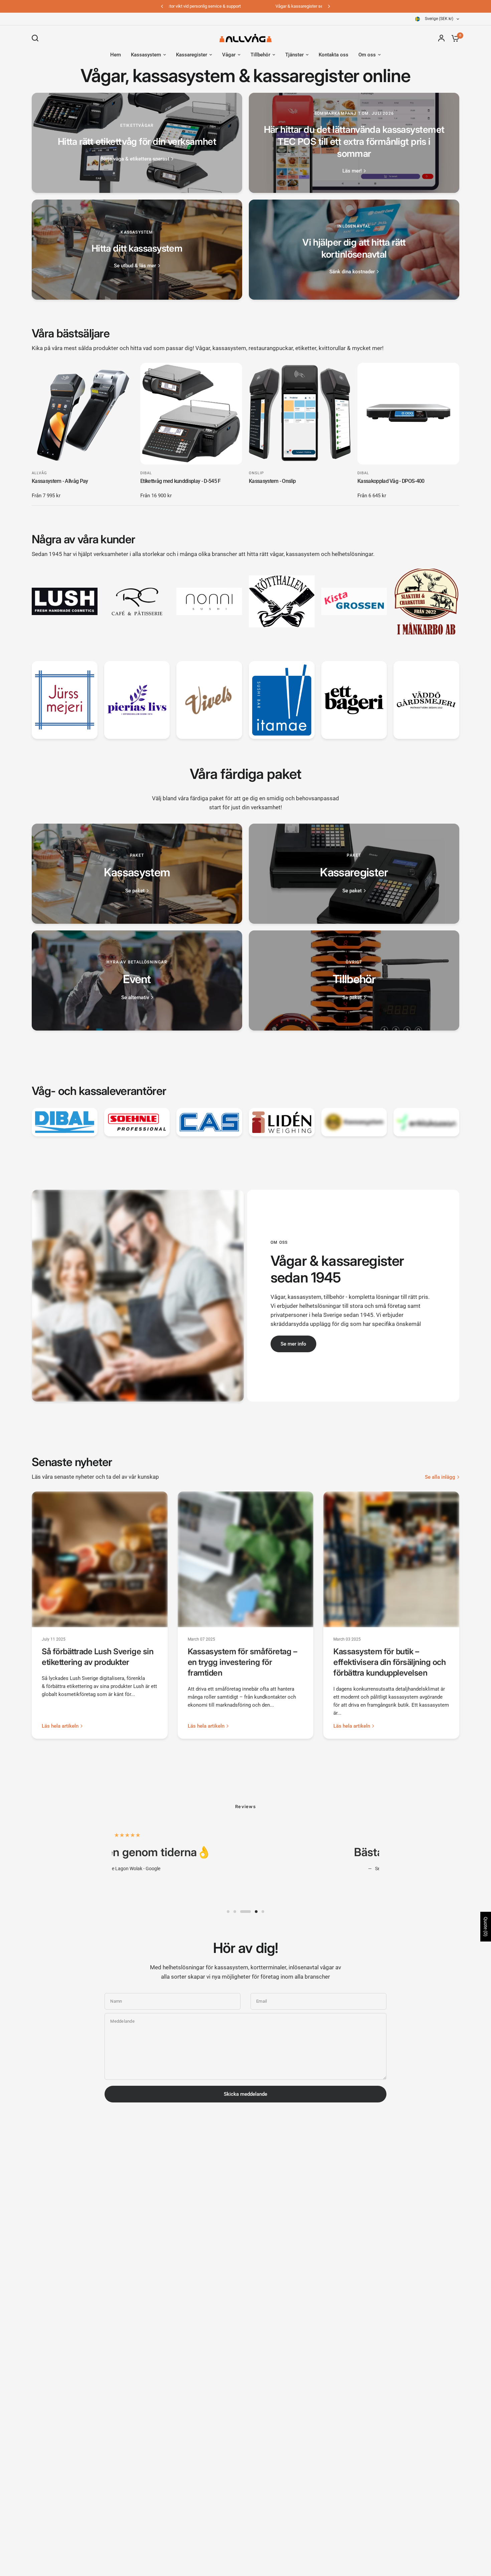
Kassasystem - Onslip (272, 481)
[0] (454, 38)
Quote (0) (486, 1927)
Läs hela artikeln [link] (60, 1726)
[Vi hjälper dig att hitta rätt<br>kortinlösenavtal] (354, 250)
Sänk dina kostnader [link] (352, 272)
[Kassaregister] (354, 874)
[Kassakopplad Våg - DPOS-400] (408, 414)
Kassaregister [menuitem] (192, 55)
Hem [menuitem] (116, 55)
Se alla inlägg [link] (440, 1477)
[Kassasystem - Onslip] (300, 414)
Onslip (257, 473)
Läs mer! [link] (352, 171)
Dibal (146, 473)
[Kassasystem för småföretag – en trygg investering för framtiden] (246, 1559)
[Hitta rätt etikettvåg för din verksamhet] (137, 143)
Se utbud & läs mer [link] (135, 266)
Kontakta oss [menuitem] (334, 55)
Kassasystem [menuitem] (146, 55)
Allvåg (40, 473)
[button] (293, 1344)
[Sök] (37, 38)
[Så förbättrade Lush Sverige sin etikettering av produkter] (100, 1559)
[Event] (137, 980)
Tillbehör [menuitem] (260, 55)
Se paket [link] (135, 891)
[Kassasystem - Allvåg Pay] (83, 414)
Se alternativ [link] (135, 998)
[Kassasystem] (137, 874)
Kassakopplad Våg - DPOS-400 (391, 481)
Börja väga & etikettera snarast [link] (135, 159)
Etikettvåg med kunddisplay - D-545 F (181, 481)
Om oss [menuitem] (367, 55)
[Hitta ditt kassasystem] (137, 250)
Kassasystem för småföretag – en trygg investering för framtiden (242, 1662)
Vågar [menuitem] (229, 55)
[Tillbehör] (354, 980)
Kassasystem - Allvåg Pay (60, 481)
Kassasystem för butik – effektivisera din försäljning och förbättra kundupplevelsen (389, 1662)
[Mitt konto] (441, 38)
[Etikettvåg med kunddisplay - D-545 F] (191, 414)
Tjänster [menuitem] (294, 55)
